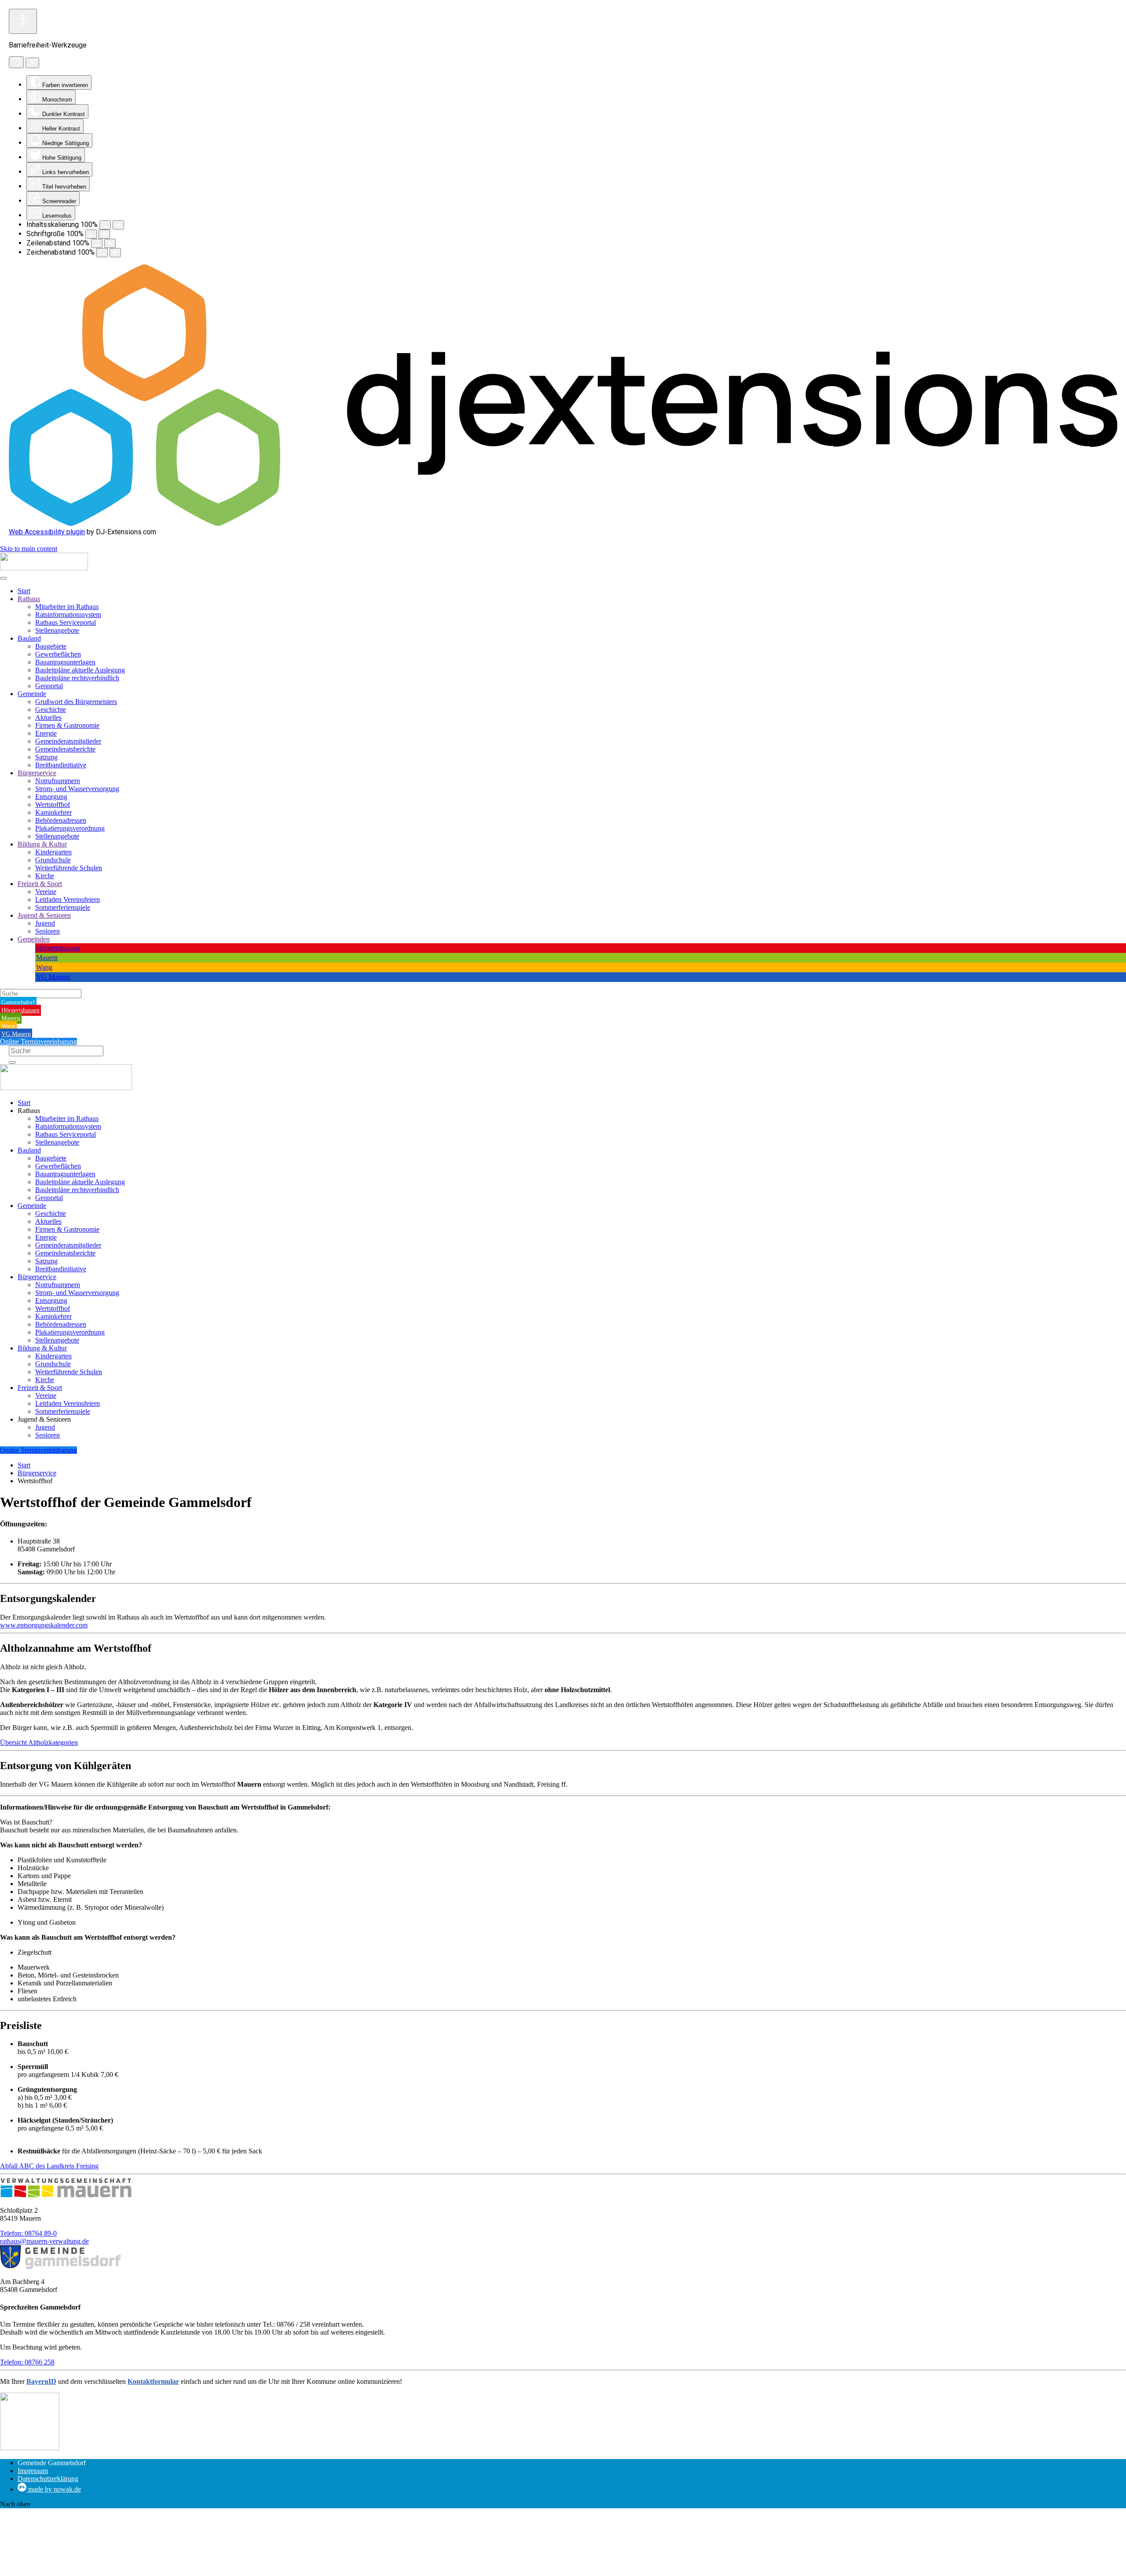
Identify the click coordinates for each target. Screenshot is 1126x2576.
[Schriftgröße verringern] (91, 234)
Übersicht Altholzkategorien (39, 1742)
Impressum (33, 2471)
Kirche (45, 876)
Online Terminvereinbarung (38, 1042)
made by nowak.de (54, 2489)
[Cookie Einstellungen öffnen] (66, 2572)
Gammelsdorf (18, 1002)
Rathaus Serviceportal (66, 622)
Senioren (48, 931)
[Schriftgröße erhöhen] (104, 234)
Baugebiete (51, 646)
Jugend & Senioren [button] (44, 1419)
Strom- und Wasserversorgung (77, 789)
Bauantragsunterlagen (65, 662)
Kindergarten (53, 852)
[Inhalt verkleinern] (105, 225)
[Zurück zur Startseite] (44, 568)
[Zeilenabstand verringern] (97, 243)
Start (24, 591)
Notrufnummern (58, 781)
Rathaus (29, 599)
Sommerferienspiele (63, 907)
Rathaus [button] (29, 1111)
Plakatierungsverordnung (70, 828)
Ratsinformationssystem (68, 615)
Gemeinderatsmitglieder (68, 741)
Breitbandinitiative (61, 765)
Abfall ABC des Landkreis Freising (49, 2166)
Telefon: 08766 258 (27, 2362)
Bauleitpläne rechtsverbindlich (77, 678)
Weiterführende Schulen (69, 868)
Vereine (46, 892)
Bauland (29, 638)
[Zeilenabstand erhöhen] (110, 243)
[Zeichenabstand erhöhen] (115, 253)
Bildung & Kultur (42, 844)
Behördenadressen (61, 820)
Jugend (45, 923)
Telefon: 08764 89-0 (28, 2233)
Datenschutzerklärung (48, 2479)
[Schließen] (32, 63)
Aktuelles (48, 717)
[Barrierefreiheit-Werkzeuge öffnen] (23, 21)
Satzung (46, 757)
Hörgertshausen (58, 948)
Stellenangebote (57, 630)
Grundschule (53, 860)
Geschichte (51, 710)
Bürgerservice (37, 773)
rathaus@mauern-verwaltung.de (44, 2241)
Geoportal (49, 686)
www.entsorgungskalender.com (44, 1625)
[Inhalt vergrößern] (118, 225)
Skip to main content (29, 549)
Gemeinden (34, 939)
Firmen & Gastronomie (67, 725)
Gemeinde (32, 694)
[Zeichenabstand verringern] (102, 253)
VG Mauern (53, 977)
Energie (46, 733)
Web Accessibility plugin (47, 532)
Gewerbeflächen (58, 654)
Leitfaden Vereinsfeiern (68, 899)
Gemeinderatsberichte (65, 749)
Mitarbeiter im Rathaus (67, 607)
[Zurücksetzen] (16, 62)
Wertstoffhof (53, 805)
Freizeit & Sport (40, 884)
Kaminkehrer (53, 812)
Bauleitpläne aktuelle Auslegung (80, 670)
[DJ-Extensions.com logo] (563, 524)
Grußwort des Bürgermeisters (76, 702)
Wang (44, 967)
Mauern (47, 958)
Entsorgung (51, 797)
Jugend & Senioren (44, 915)
